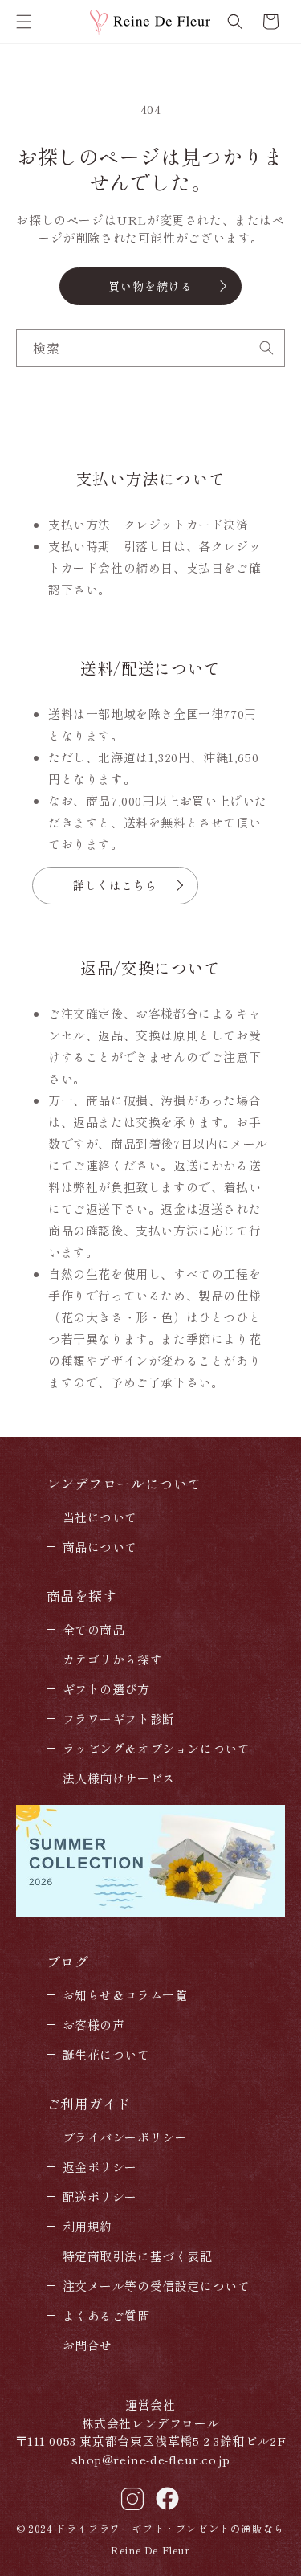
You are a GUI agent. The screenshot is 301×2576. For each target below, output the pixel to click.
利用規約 (87, 2226)
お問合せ (87, 2345)
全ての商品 (94, 1629)
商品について (100, 1547)
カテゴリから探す (113, 1659)
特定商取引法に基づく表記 (138, 2256)
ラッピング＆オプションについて (157, 1748)
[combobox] (150, 348)
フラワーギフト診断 (119, 1719)
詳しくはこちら (115, 885)
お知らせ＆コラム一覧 (125, 1995)
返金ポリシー (100, 2167)
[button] (24, 22)
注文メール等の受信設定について (157, 2286)
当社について (100, 1517)
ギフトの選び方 (106, 1689)
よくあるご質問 (106, 2315)
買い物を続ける (150, 286)
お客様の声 (94, 2025)
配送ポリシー (100, 2196)
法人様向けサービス (119, 1778)
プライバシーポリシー (125, 2137)
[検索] (266, 348)
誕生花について (106, 2054)
